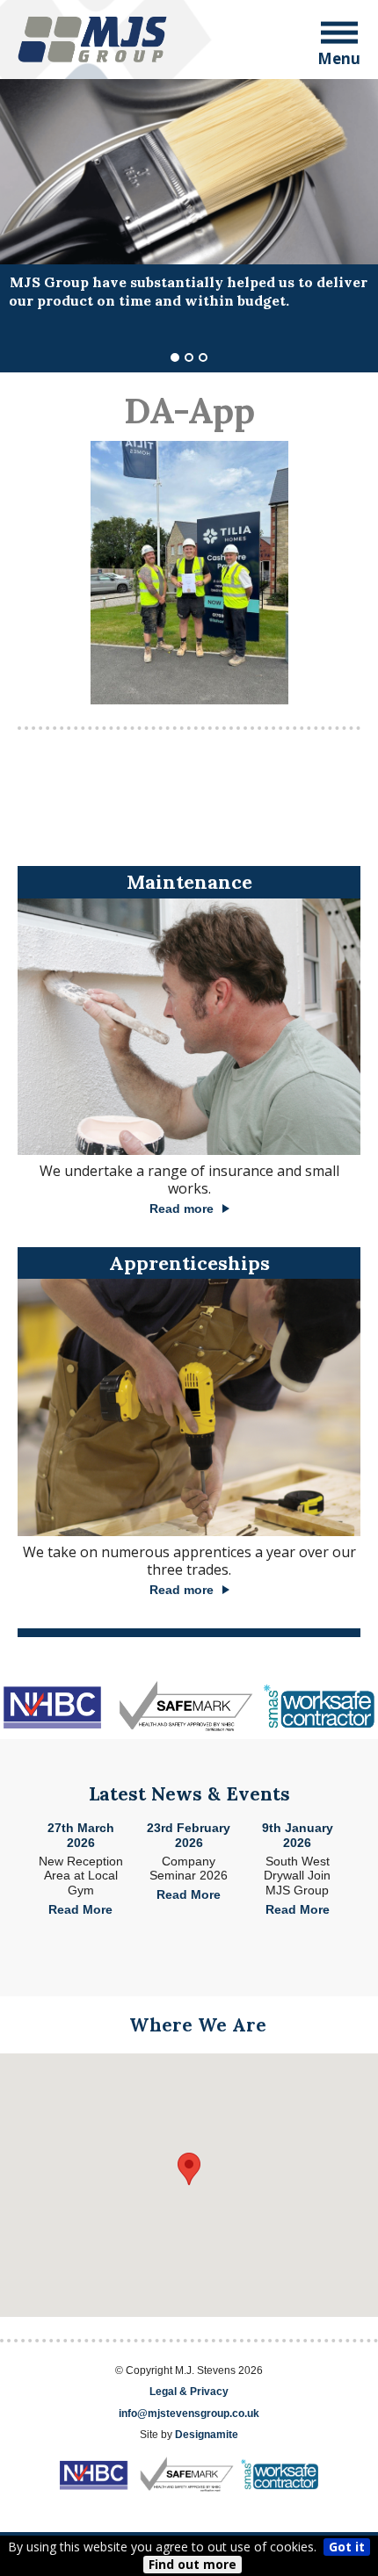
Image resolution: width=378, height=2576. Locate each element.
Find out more (193, 2564)
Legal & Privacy (189, 2392)
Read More (80, 1909)
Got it (347, 2547)
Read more (182, 1209)
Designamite (207, 2435)
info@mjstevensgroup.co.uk (189, 2414)
